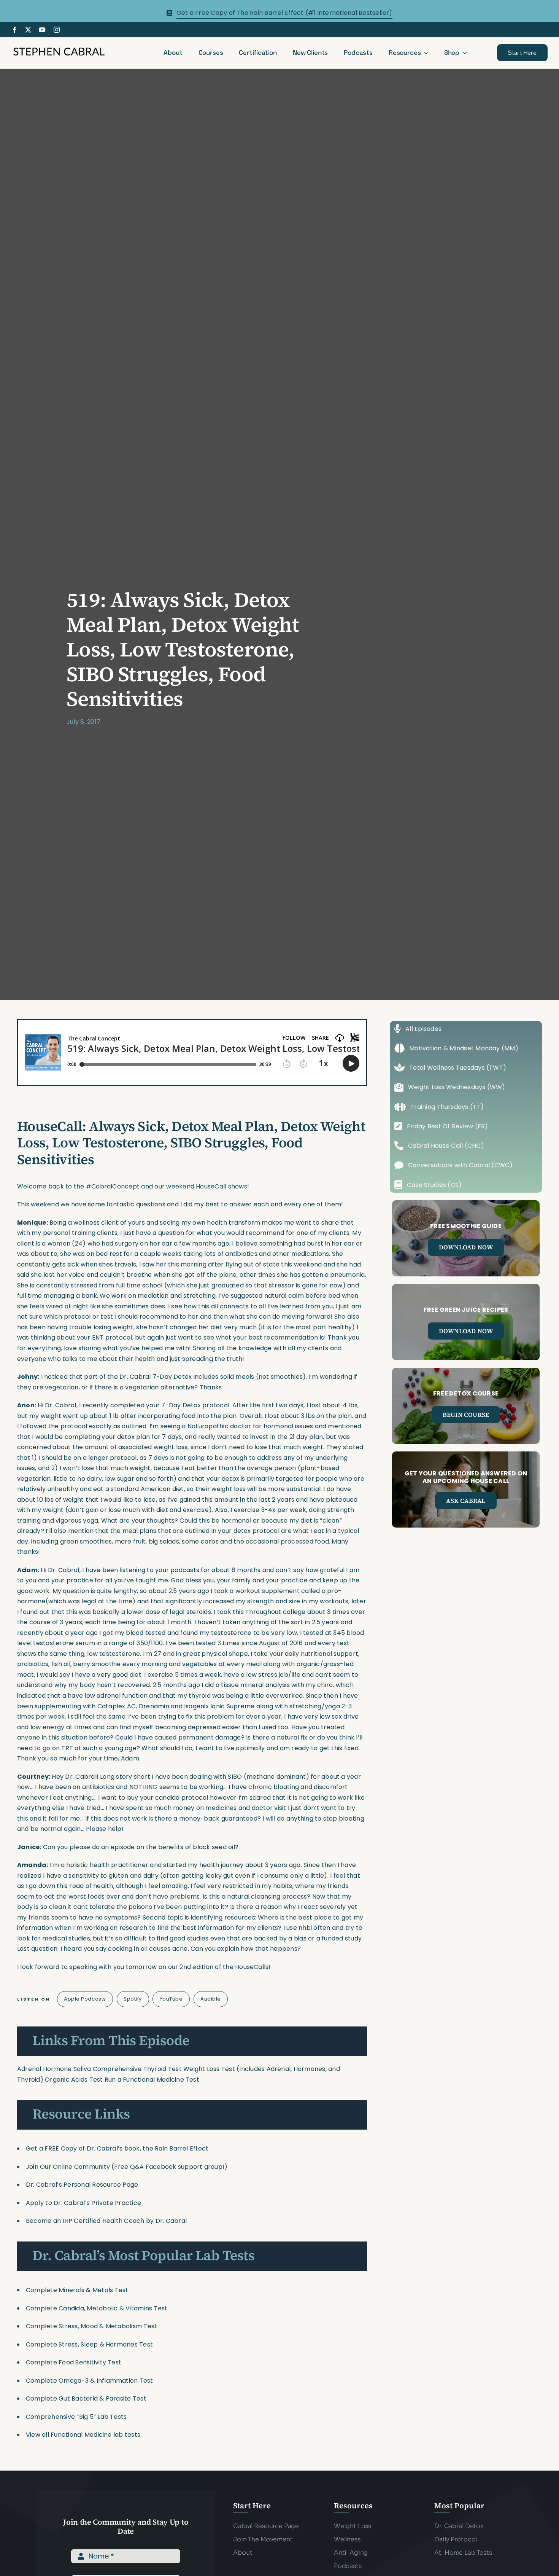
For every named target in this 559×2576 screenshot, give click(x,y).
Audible (211, 1999)
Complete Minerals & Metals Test (77, 2290)
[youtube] (42, 30)
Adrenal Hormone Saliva (54, 2069)
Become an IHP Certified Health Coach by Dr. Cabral (106, 2221)
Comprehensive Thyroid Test (137, 2069)
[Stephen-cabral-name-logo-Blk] (59, 49)
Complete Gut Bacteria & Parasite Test (86, 2398)
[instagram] (57, 30)
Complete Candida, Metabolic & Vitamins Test (97, 2308)
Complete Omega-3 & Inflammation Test (90, 2381)
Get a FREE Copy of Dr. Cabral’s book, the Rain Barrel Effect (117, 2148)
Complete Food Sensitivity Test (74, 2362)
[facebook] (14, 30)
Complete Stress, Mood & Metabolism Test (91, 2326)
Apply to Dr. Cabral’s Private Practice (84, 2203)
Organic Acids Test (74, 2080)
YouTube (171, 1999)
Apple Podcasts (85, 1999)
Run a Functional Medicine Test (152, 2080)
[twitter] (28, 30)
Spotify (133, 1999)
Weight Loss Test (209, 2069)
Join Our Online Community (68, 2167)
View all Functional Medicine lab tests (83, 2435)
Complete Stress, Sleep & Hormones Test (89, 2344)
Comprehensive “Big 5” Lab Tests (76, 2417)
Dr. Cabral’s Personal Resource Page (82, 2185)
